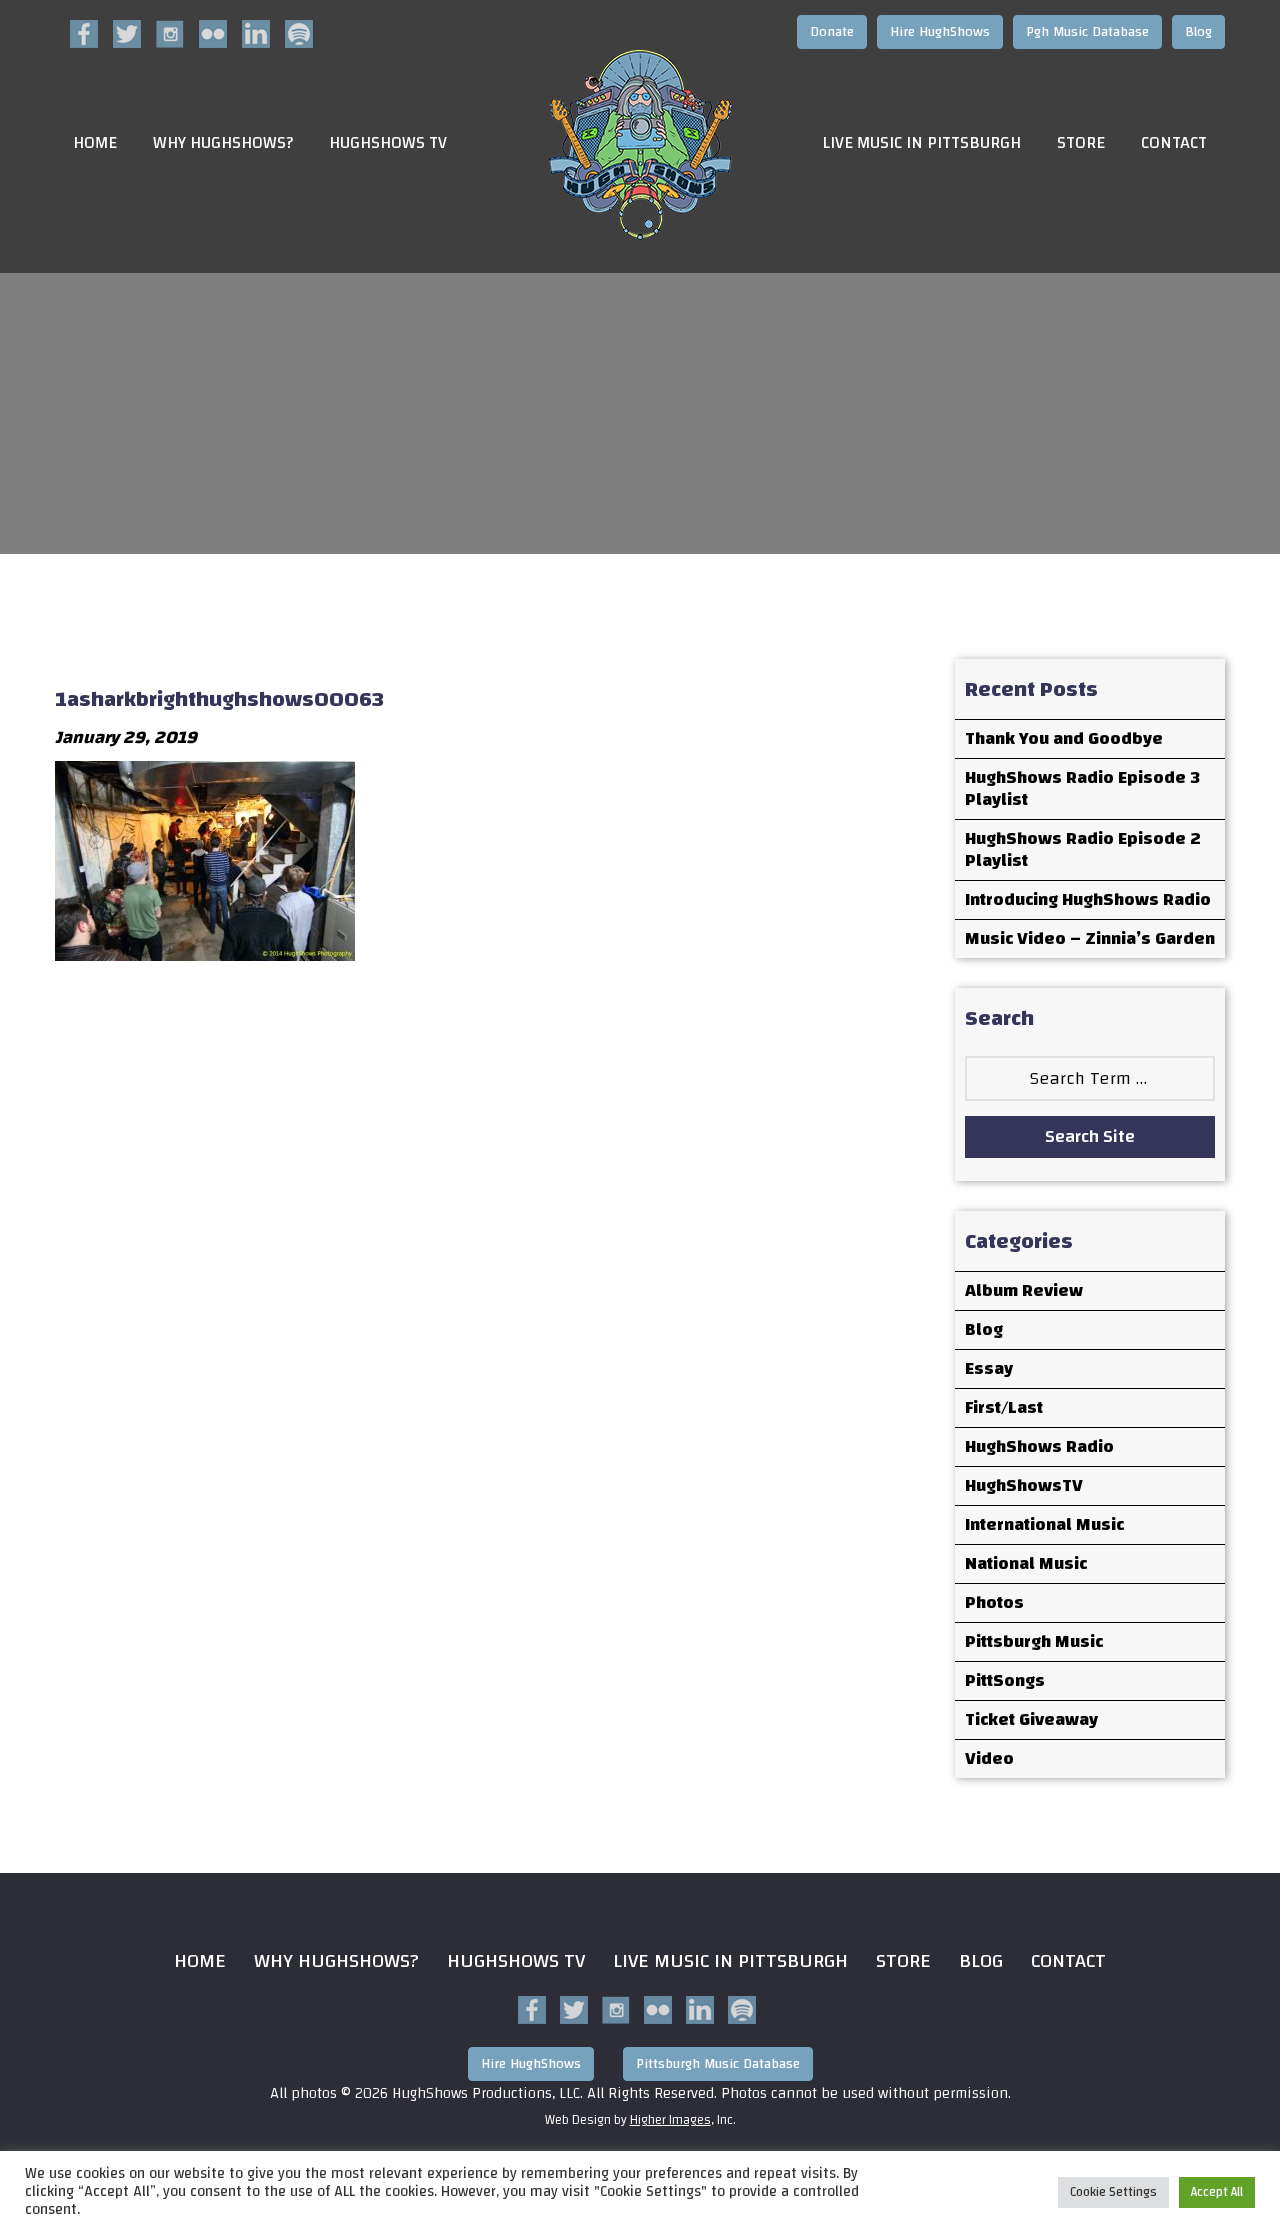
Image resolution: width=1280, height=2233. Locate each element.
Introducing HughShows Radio (1088, 899)
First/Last (1004, 1407)
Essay (989, 1368)
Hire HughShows (940, 32)
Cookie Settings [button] (1113, 2192)
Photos (994, 1602)
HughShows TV (388, 143)
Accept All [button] (1217, 2192)
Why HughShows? (223, 143)
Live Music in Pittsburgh (921, 143)
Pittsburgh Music (1034, 1641)
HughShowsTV (1024, 1485)
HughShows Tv (516, 1960)
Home (95, 143)
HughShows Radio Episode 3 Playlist (1082, 788)
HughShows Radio (1039, 1446)
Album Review (1024, 1290)
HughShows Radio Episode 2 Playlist (1083, 849)
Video (989, 1758)
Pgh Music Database (1087, 32)
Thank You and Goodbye (1064, 738)
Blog (1198, 32)
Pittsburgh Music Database (718, 2064)
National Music (1026, 1563)
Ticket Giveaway (1031, 1719)
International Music (1044, 1524)
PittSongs (1005, 1680)
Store (1081, 143)
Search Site (1090, 1136)
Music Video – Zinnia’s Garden (1090, 938)
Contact (1174, 143)
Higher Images (670, 2120)
